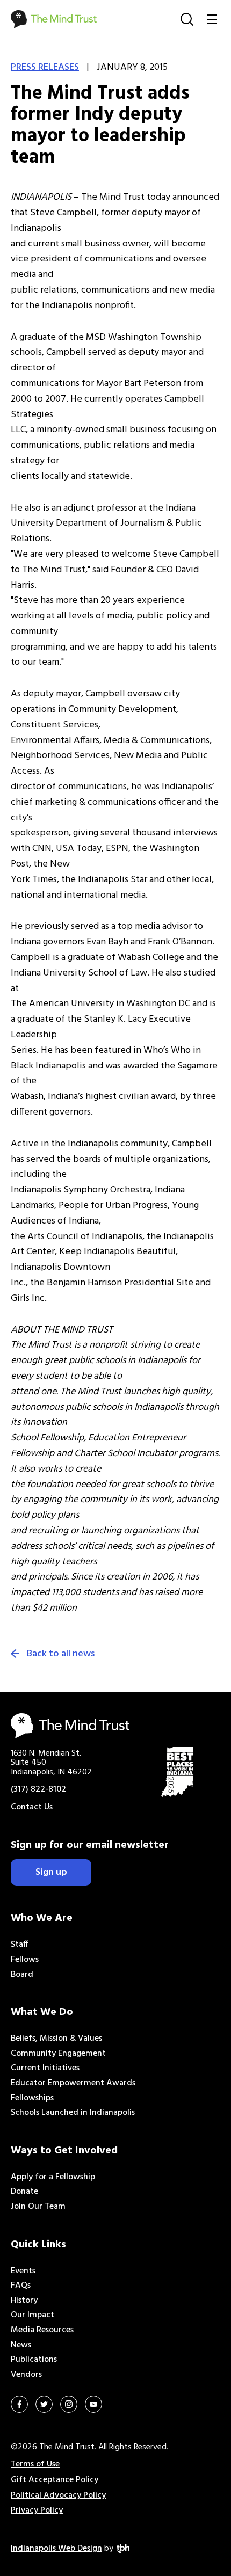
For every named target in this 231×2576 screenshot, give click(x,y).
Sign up (51, 1872)
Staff (20, 1945)
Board (22, 1975)
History (24, 2301)
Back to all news (61, 1654)
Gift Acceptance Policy (55, 2480)
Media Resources (42, 2330)
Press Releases (45, 67)
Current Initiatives (45, 2068)
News (21, 2345)
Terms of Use (35, 2464)
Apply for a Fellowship (53, 2177)
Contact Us (32, 1807)
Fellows (25, 1960)
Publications (34, 2360)
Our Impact (33, 2315)
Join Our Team (38, 2207)
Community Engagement (58, 2054)
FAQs (21, 2286)
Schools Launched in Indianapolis (73, 2113)
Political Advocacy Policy (58, 2495)
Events (23, 2271)
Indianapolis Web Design (56, 2549)
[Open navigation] (212, 19)
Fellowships (32, 2098)
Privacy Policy (37, 2510)
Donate (24, 2192)
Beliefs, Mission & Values (56, 2039)
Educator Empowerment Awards (73, 2083)
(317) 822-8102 (38, 1789)
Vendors (26, 2375)
